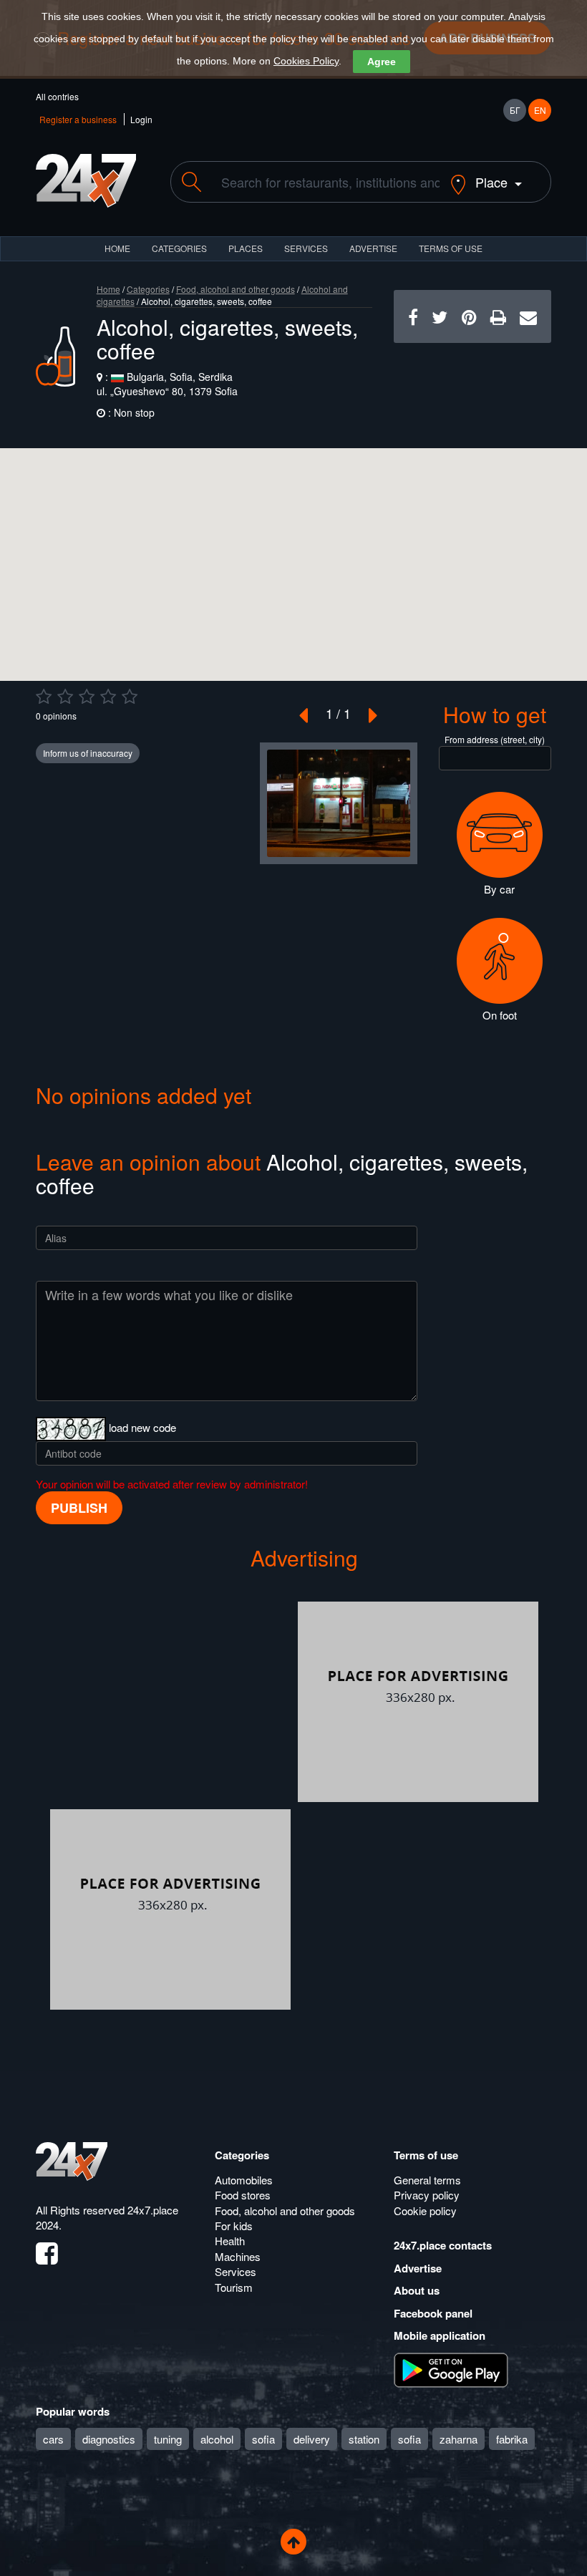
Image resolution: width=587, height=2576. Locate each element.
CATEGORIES (179, 248)
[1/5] (44, 697)
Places (246, 248)
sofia (263, 2439)
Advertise (418, 2268)
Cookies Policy (306, 61)
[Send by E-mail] (528, 316)
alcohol (217, 2439)
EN (540, 110)
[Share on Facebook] (413, 316)
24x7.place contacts (443, 2245)
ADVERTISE (373, 248)
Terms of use (426, 2155)
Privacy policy (427, 2195)
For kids (234, 2226)
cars (53, 2439)
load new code (142, 1427)
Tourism (234, 2287)
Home (108, 289)
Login (141, 119)
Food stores (243, 2195)
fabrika (512, 2439)
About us (417, 2290)
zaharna (459, 2439)
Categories (148, 289)
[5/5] (130, 697)
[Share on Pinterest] (469, 316)
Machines (238, 2256)
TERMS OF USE (451, 248)
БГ (515, 110)
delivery (312, 2439)
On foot (500, 1015)
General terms (427, 2180)
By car (499, 889)
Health (230, 2241)
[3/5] (87, 697)
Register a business (78, 119)
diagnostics (109, 2439)
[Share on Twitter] (440, 316)
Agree (382, 62)
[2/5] (65, 697)
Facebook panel (433, 2313)
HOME (117, 248)
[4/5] (108, 697)
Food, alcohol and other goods (236, 289)
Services (306, 248)
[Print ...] (498, 316)
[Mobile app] (451, 2368)
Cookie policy (425, 2211)
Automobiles (244, 2180)
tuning (168, 2439)
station (364, 2439)
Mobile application (440, 2335)
